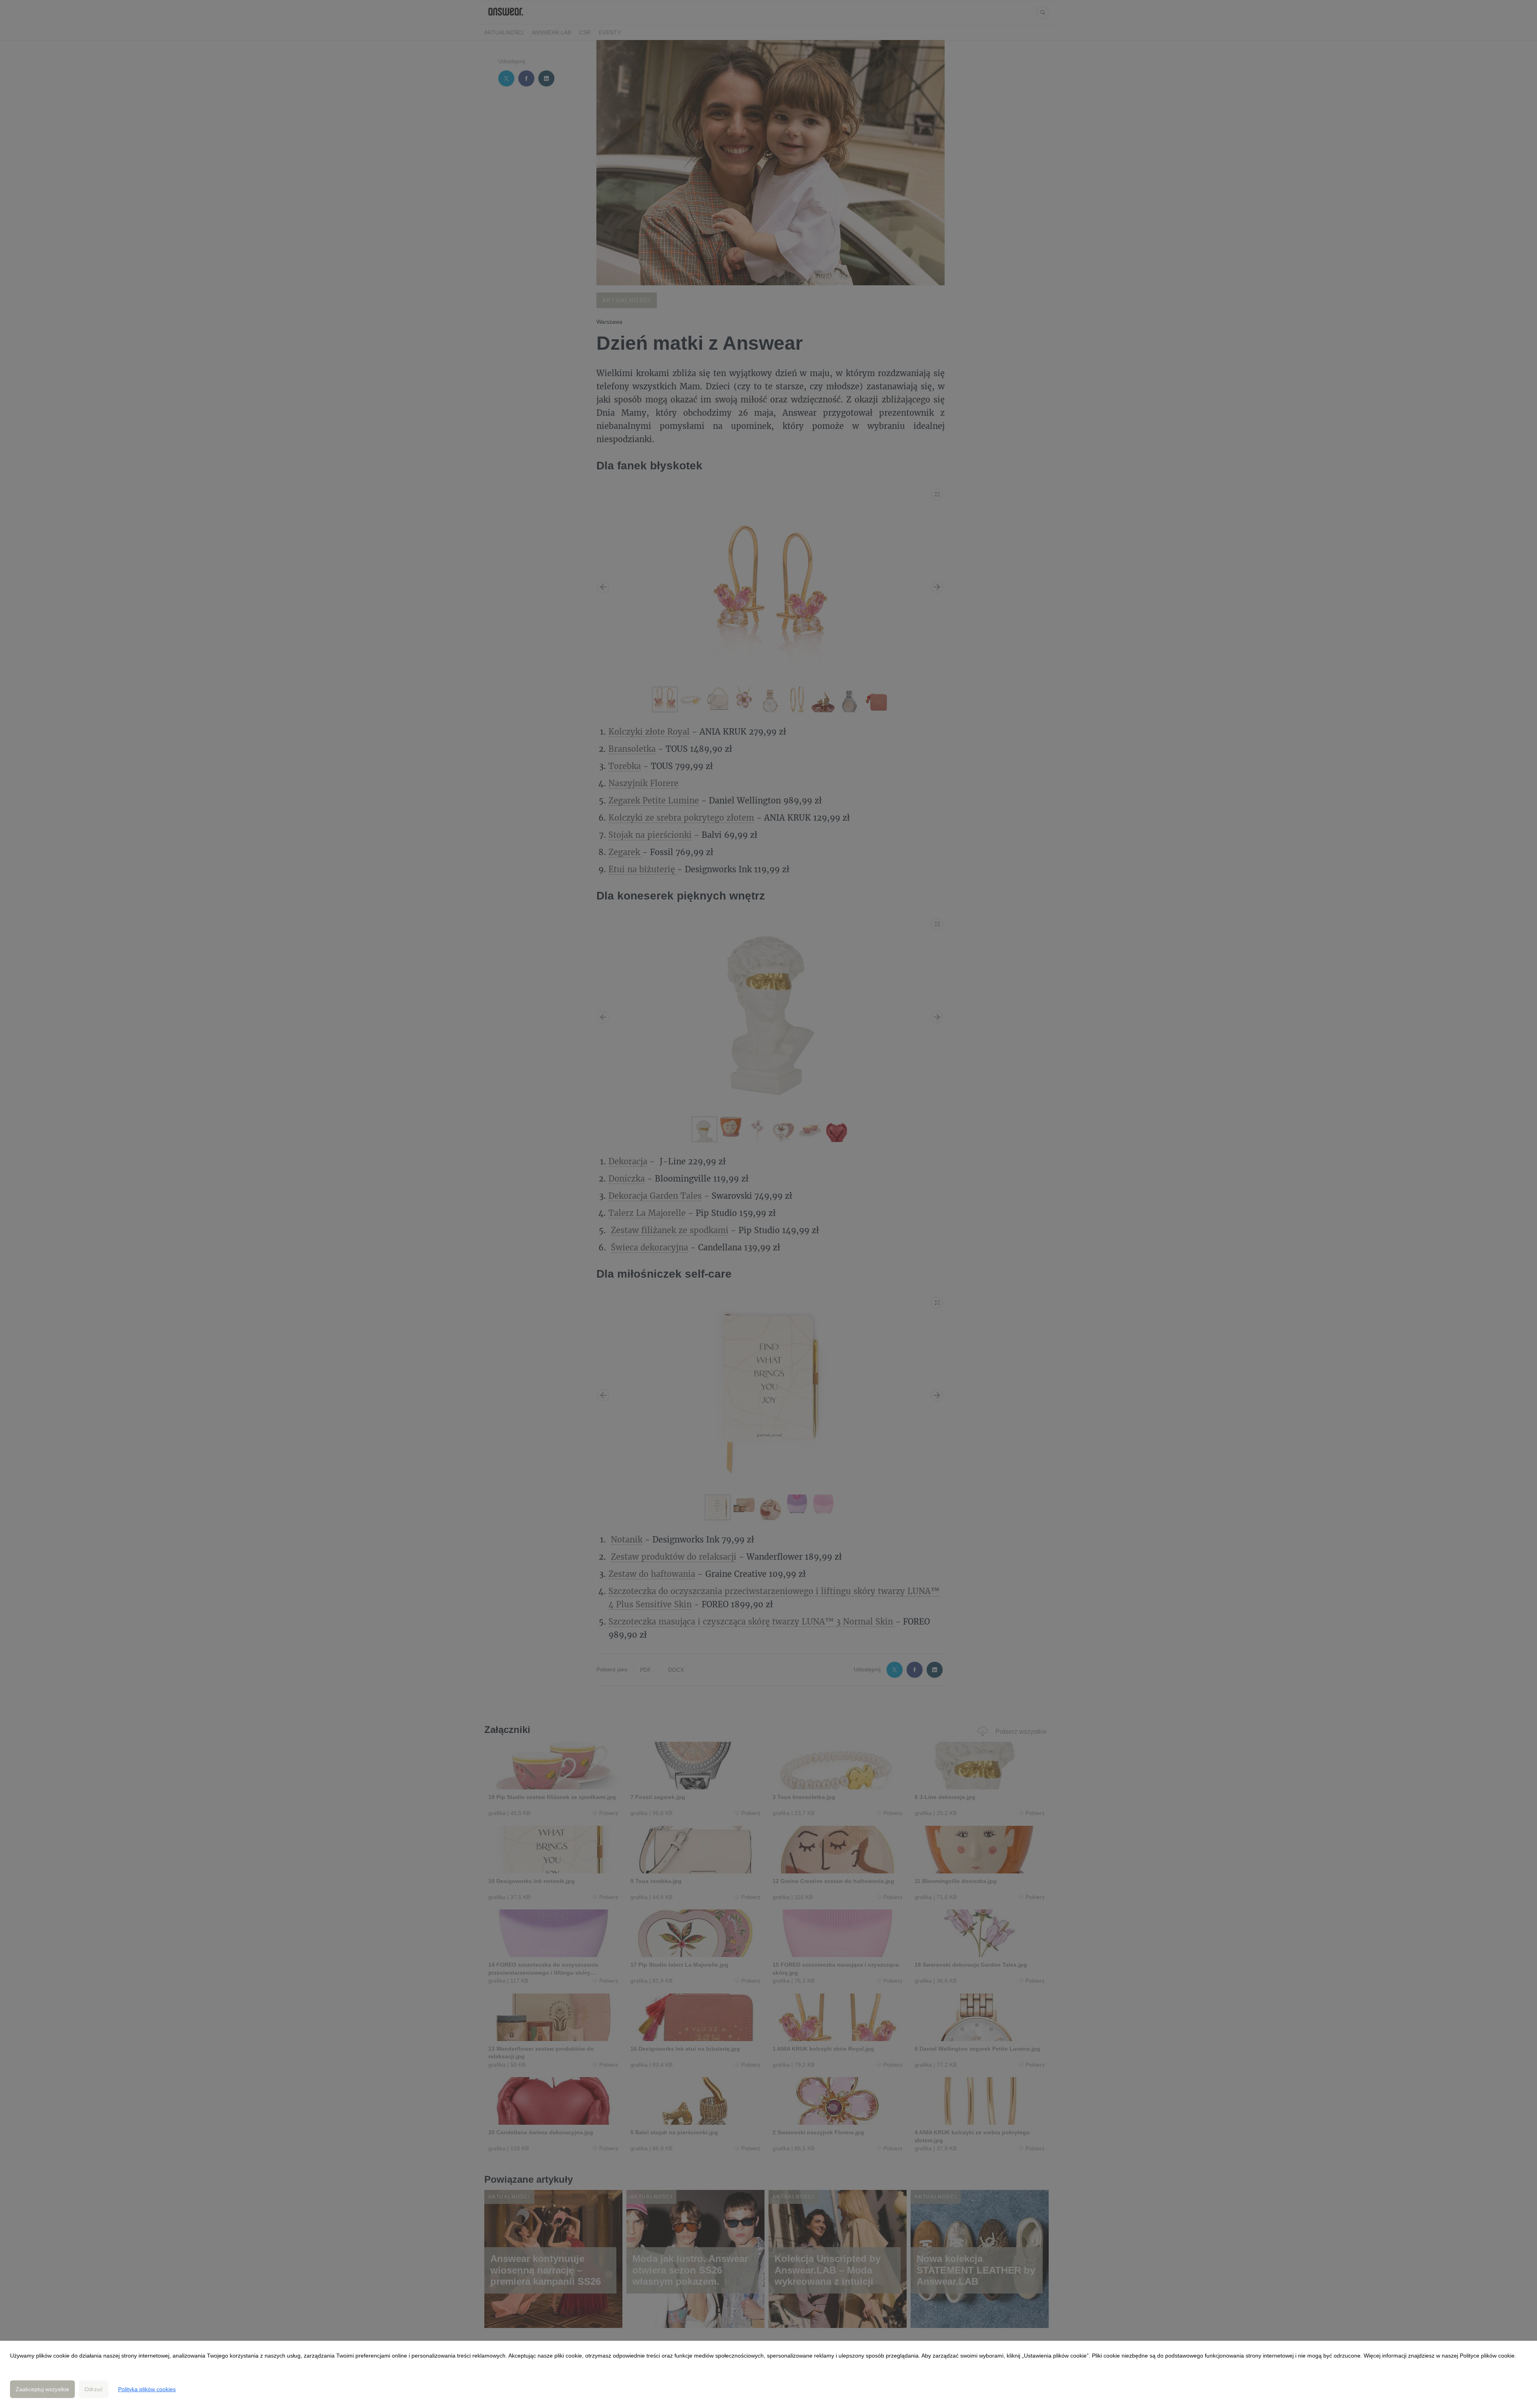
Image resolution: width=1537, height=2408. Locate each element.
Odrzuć (94, 2389)
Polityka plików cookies (147, 2389)
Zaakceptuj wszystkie (42, 2389)
